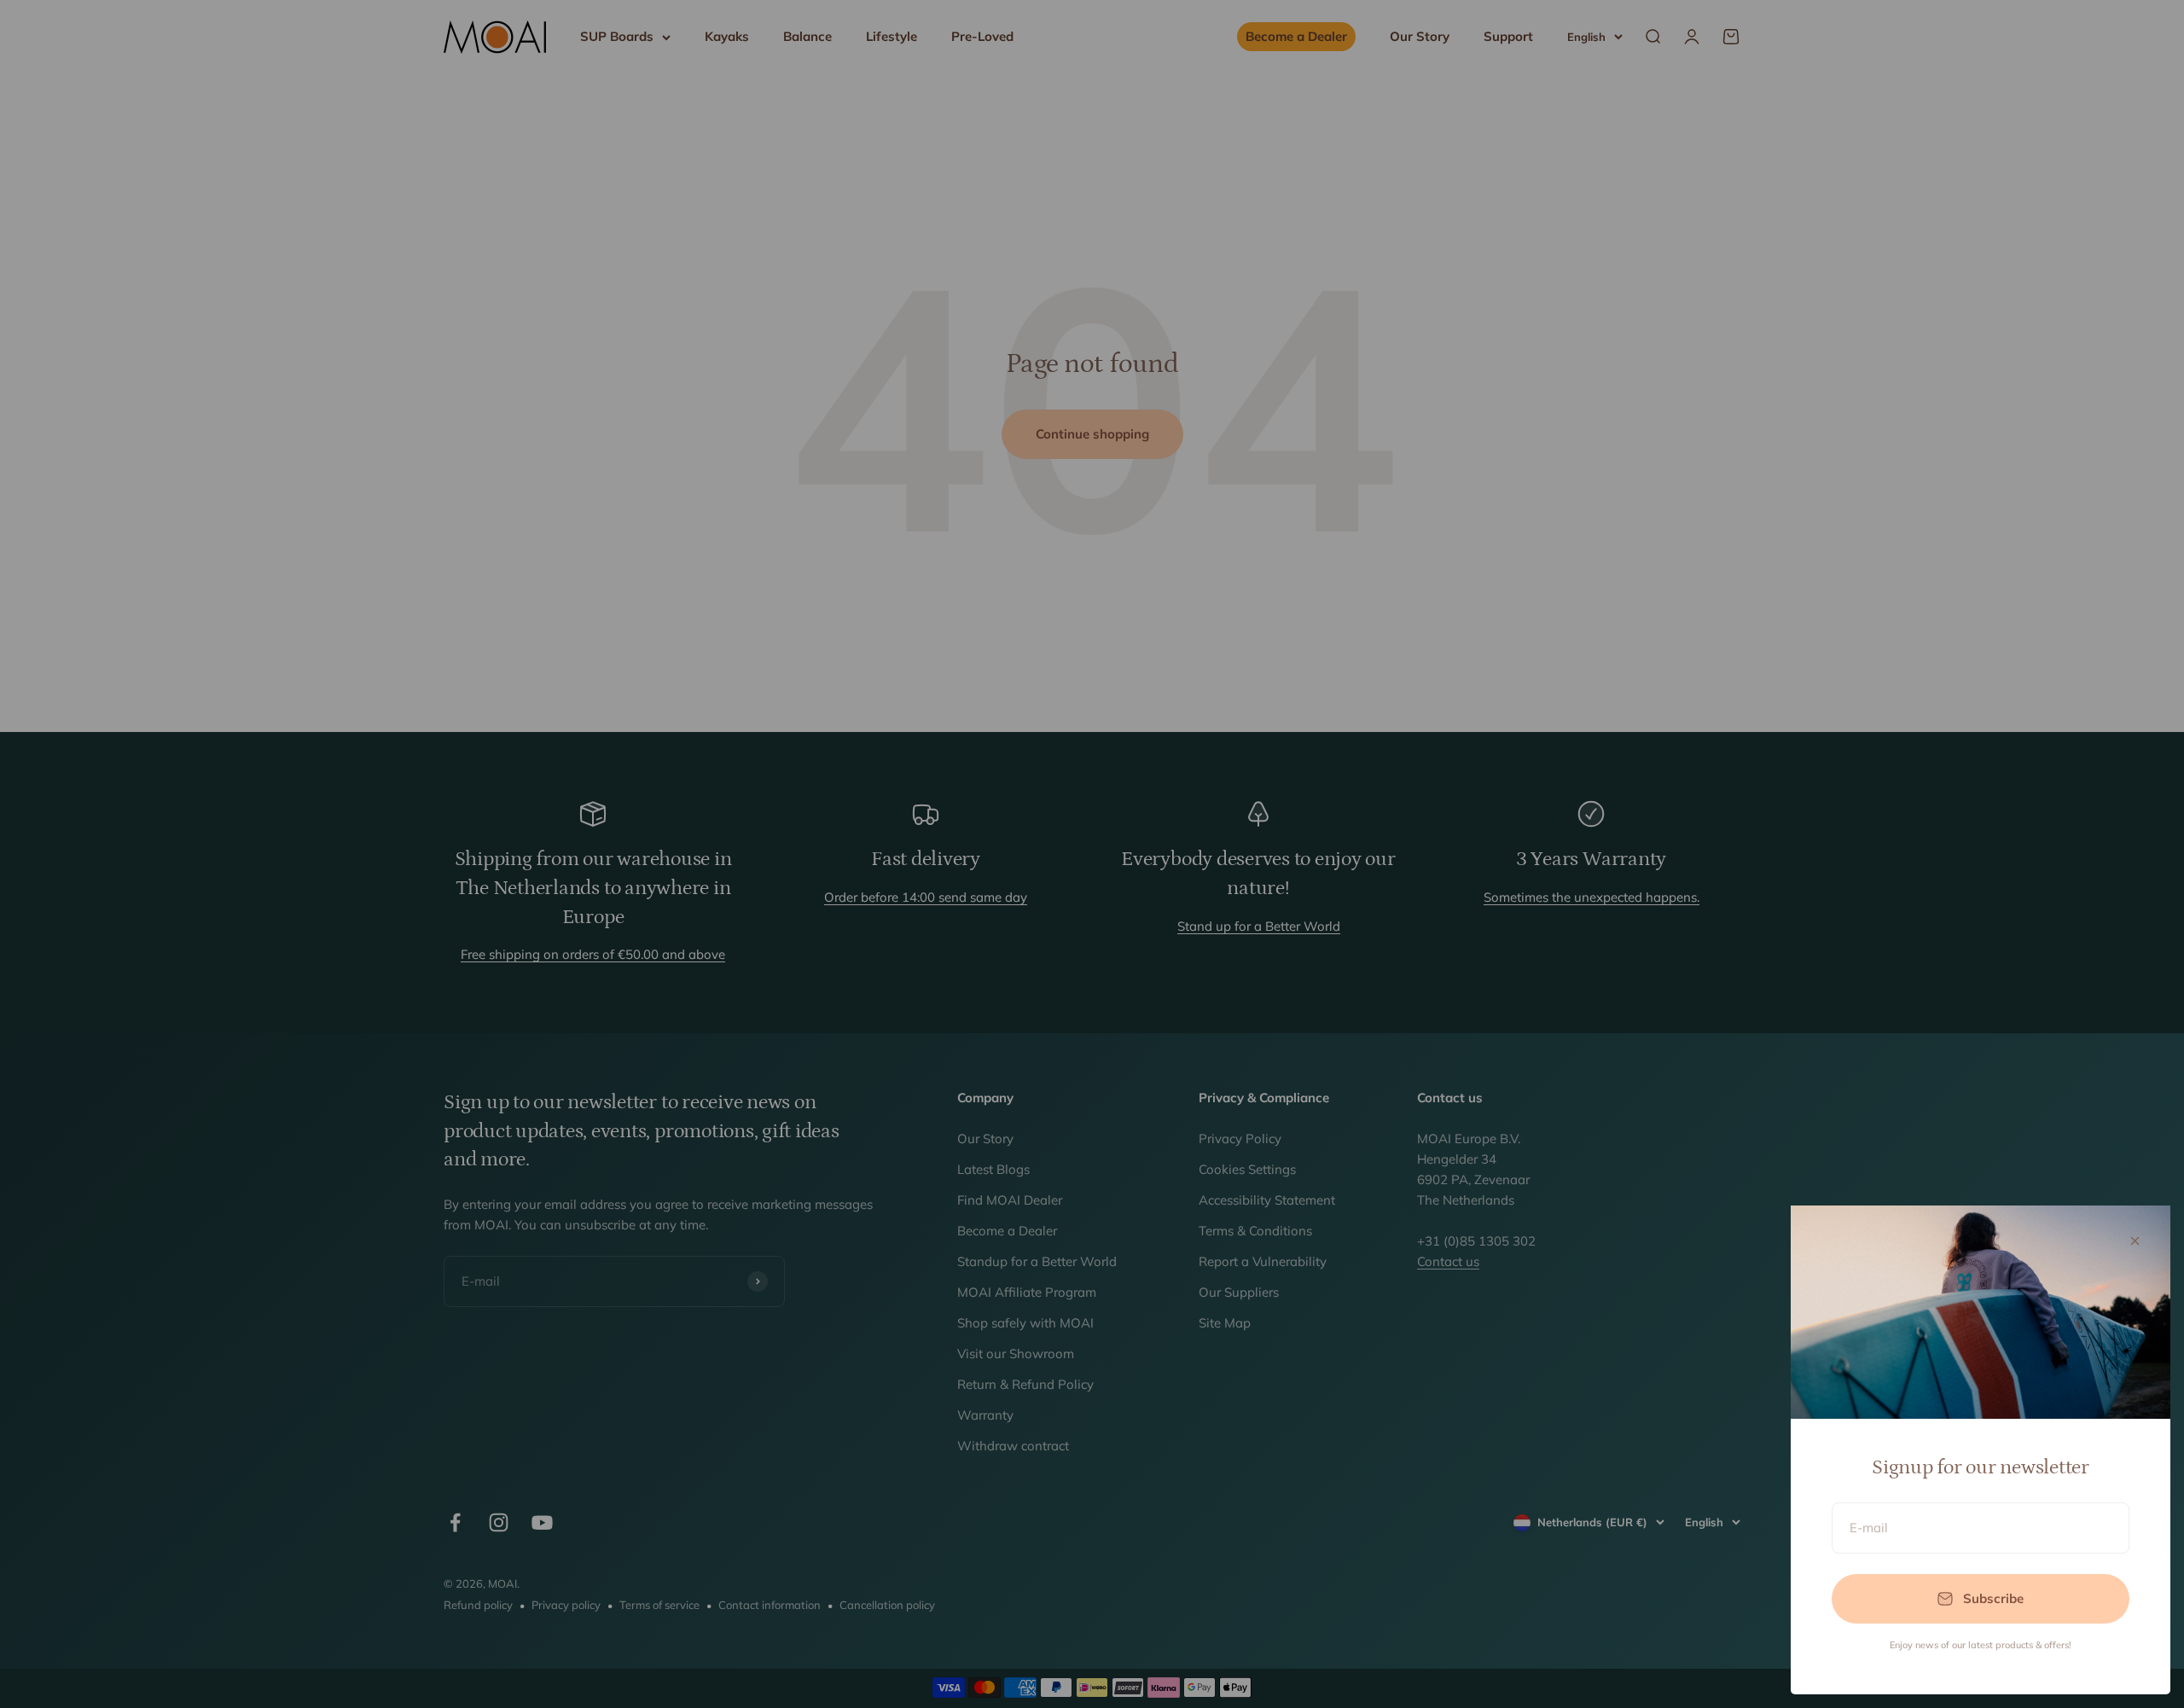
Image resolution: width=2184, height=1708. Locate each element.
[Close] (2135, 1241)
